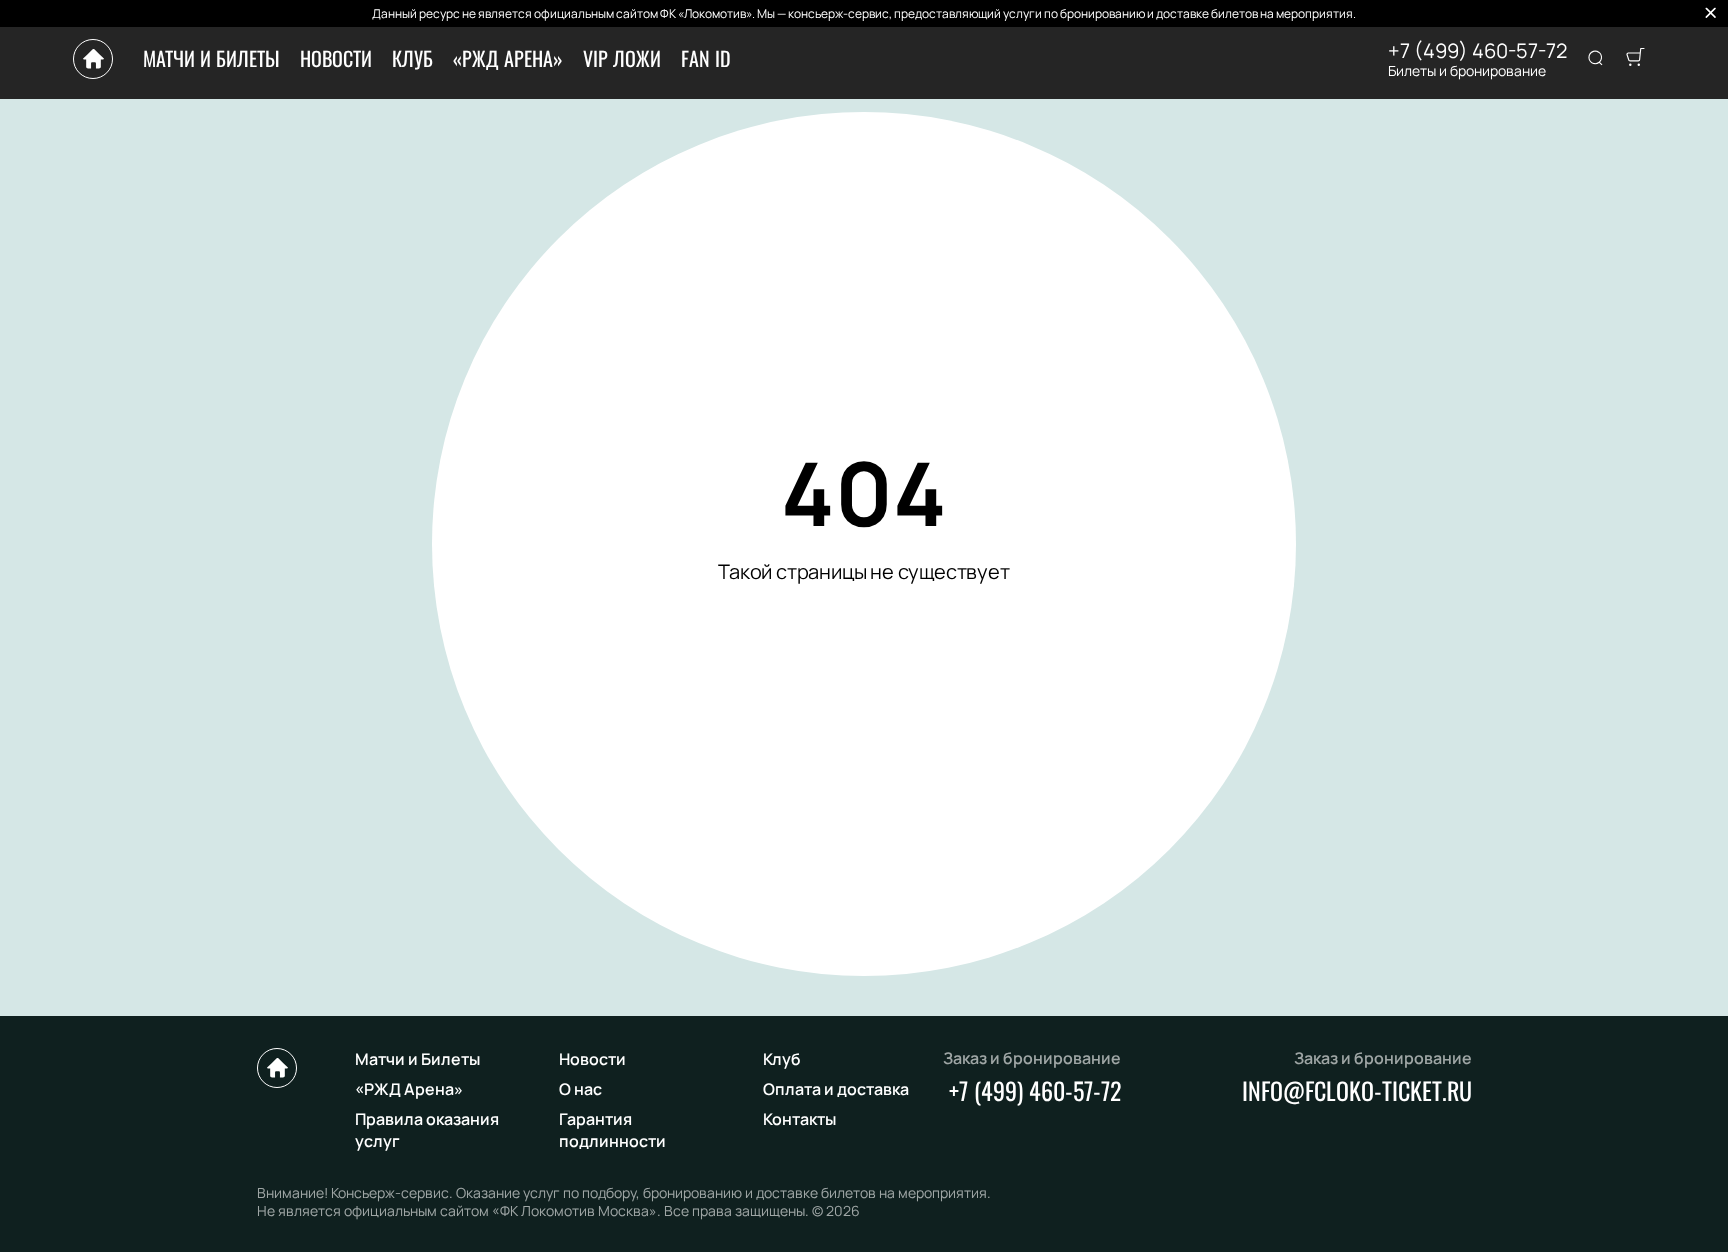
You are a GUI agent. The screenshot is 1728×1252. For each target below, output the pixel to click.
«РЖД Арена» (508, 58)
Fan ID (706, 58)
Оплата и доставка (836, 1089)
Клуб (412, 58)
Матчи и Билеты (211, 58)
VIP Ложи (622, 58)
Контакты (799, 1119)
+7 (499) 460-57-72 (1477, 51)
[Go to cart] (1635, 59)
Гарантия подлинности (612, 1130)
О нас (580, 1089)
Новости (336, 58)
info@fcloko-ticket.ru (1357, 1090)
